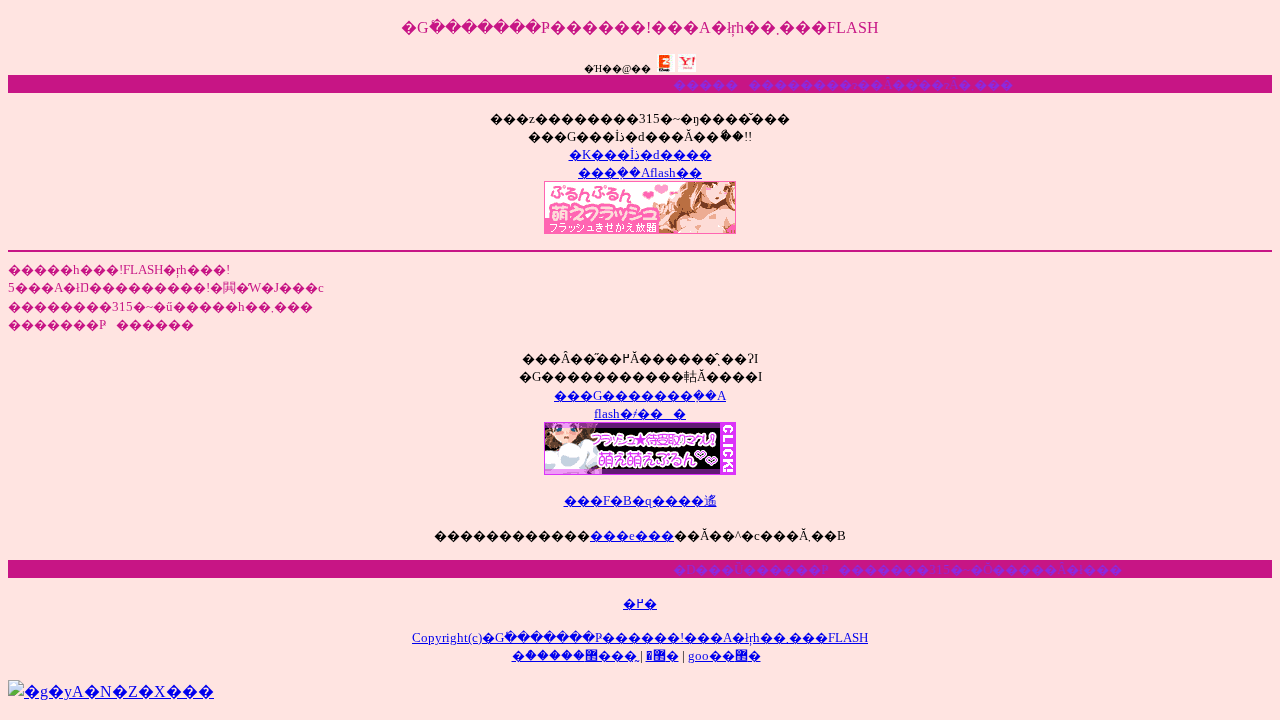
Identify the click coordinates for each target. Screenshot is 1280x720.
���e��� (632, 535)
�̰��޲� (632, 655)
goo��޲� (724, 655)
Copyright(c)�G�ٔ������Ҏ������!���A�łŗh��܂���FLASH (640, 637)
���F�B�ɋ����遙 (640, 500)
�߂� (640, 603)
